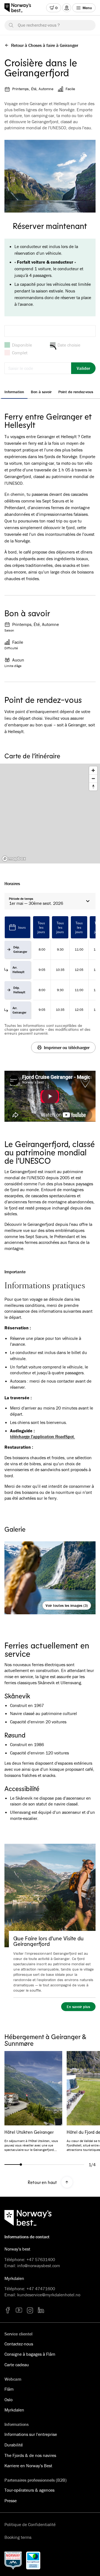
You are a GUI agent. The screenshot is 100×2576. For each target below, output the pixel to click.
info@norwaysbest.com (39, 2266)
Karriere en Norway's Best (28, 2466)
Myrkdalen (14, 2410)
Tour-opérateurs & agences (29, 2490)
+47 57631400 (41, 2259)
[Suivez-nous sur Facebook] (8, 2310)
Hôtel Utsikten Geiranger (29, 2132)
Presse (11, 2501)
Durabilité (14, 2445)
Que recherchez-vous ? (39, 25)
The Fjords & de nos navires (30, 2455)
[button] (50, 1096)
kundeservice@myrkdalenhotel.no (49, 2295)
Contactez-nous (19, 2344)
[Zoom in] (93, 770)
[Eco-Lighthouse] (33, 2560)
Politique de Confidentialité (30, 2524)
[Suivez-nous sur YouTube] (19, 2310)
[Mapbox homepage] (14, 859)
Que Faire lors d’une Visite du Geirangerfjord (48, 1941)
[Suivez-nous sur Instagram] (30, 2310)
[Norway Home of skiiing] (13, 2560)
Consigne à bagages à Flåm (30, 2354)
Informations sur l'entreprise (31, 2434)
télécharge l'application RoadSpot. (42, 1437)
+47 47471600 (41, 2289)
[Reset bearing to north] (93, 786)
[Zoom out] (93, 778)
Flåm (9, 2389)
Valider (83, 368)
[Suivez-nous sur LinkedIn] (41, 2310)
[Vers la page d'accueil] (20, 8)
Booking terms (18, 2537)
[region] (50, 814)
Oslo (8, 2400)
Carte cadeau (17, 2365)
